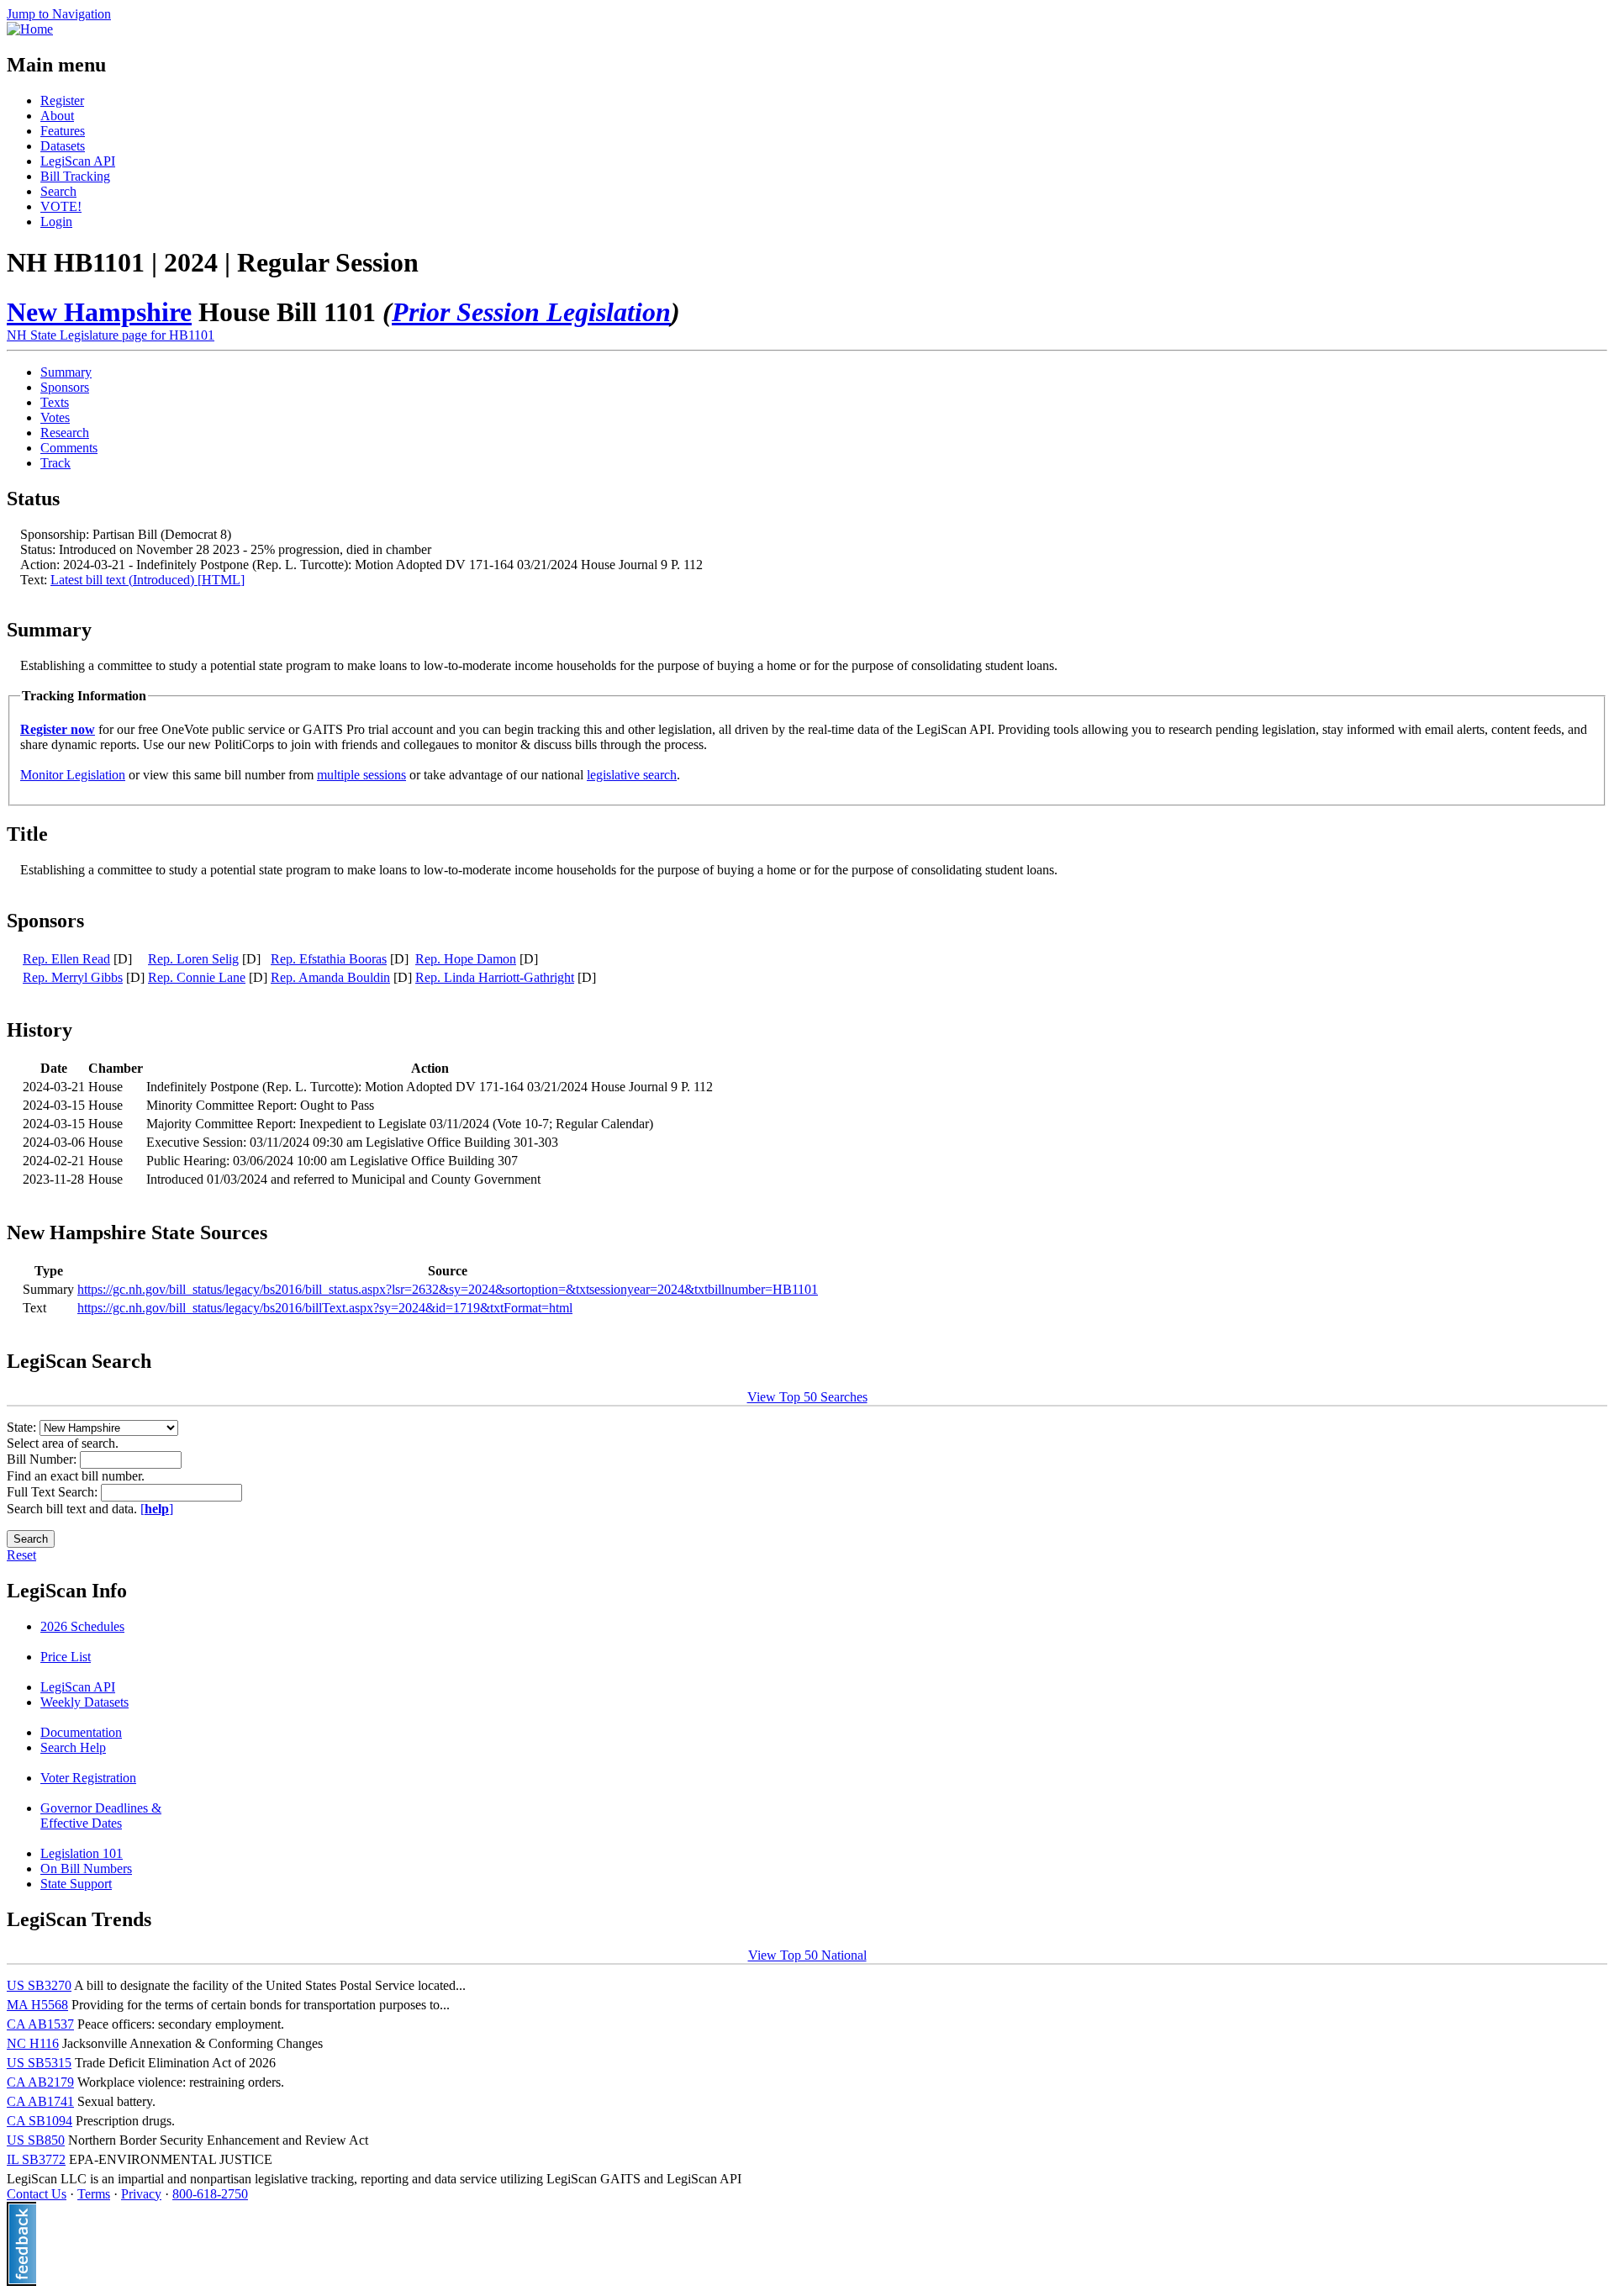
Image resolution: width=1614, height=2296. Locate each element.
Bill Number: (43, 1459)
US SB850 (36, 2140)
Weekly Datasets (84, 1702)
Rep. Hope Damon (466, 959)
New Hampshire (99, 312)
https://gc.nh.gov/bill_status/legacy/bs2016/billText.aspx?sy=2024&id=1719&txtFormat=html (325, 1308)
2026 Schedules (82, 1626)
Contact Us (37, 2194)
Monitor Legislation (73, 775)
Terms (94, 2194)
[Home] (30, 29)
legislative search (632, 775)
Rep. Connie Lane (197, 977)
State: (23, 1427)
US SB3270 (39, 1985)
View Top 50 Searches (807, 1397)
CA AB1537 (40, 2024)
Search (58, 191)
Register (62, 100)
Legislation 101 (82, 1853)
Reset (21, 1555)
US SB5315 (39, 2063)
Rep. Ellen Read (66, 959)
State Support (76, 1884)
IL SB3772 (36, 2159)
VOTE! (61, 206)
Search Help (73, 1747)
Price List (66, 1657)
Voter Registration (88, 1778)
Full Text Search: (54, 1492)
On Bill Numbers (86, 1868)
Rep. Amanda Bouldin (330, 977)
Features (63, 131)
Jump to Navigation (59, 14)
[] (157, 1509)
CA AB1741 (40, 2101)
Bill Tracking (75, 176)
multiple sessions (361, 775)
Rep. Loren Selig (193, 959)
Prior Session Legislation (531, 312)
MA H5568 (37, 2005)
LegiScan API (78, 161)
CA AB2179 (40, 2082)
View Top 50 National (807, 1955)
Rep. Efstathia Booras (329, 959)
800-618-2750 (210, 2194)
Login (56, 222)
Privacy (141, 2194)
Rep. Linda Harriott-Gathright (495, 977)
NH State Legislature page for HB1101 (111, 335)
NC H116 (33, 2043)
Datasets (63, 146)
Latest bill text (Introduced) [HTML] (148, 580)
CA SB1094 (40, 2121)
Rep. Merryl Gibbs (73, 977)
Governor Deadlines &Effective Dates (101, 1816)
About (57, 116)
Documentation (81, 1732)
